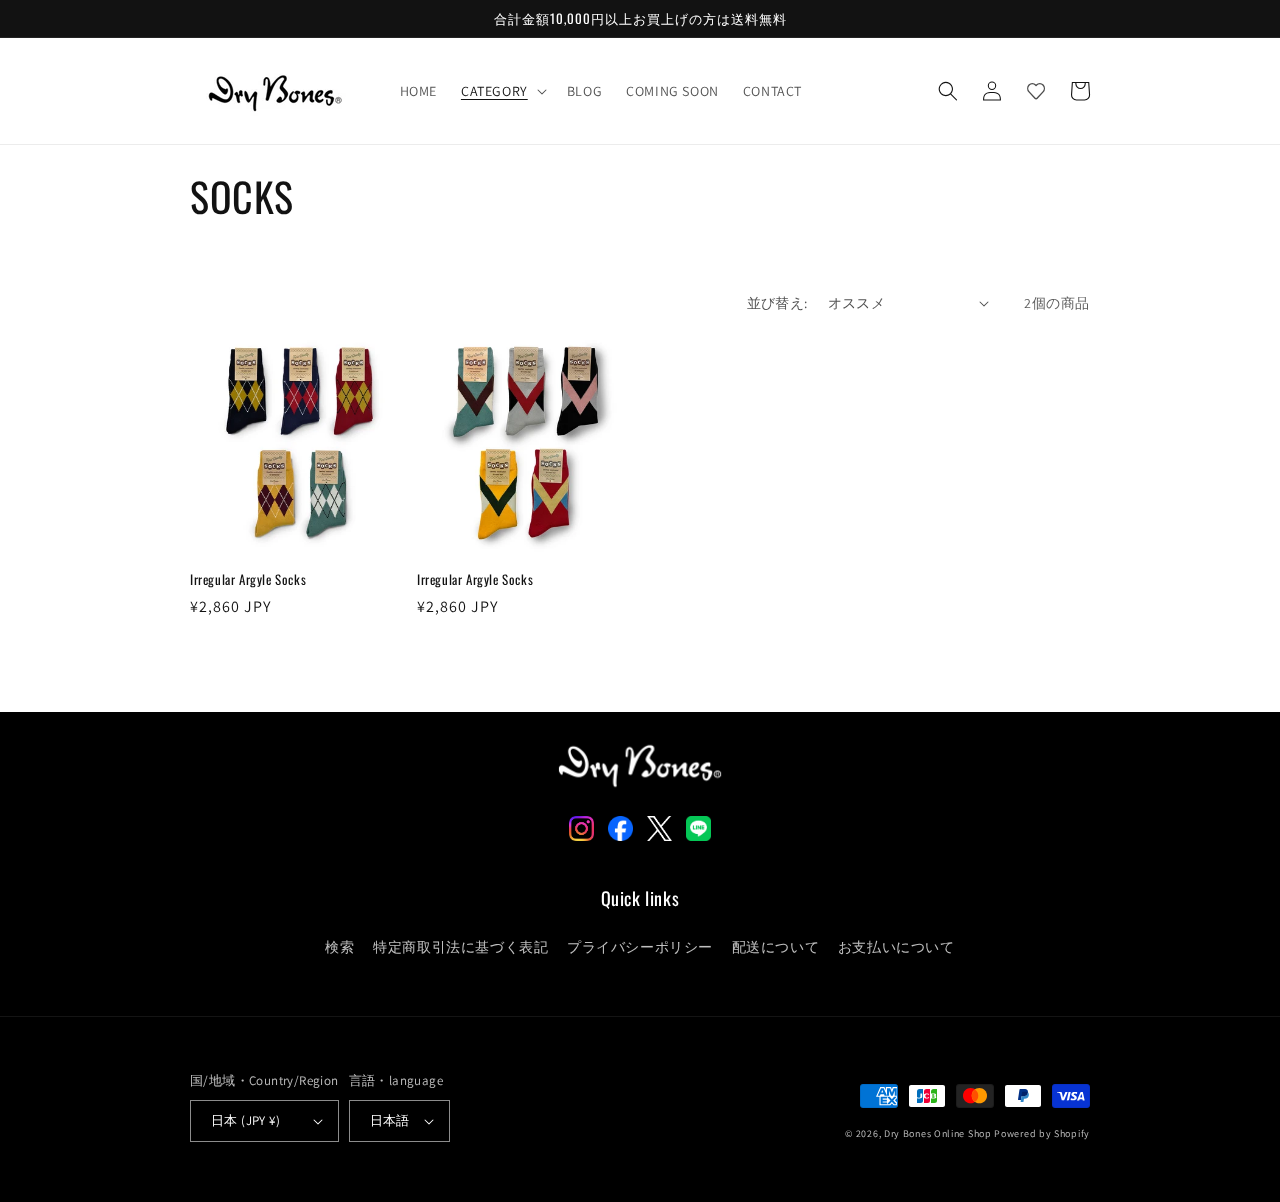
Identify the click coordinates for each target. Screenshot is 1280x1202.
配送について (776, 947)
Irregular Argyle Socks (248, 579)
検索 (339, 947)
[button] (502, 91)
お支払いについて (896, 947)
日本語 (390, 1120)
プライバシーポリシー (640, 947)
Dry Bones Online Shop (938, 1133)
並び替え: (777, 303)
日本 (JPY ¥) (245, 1120)
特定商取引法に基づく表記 (460, 947)
